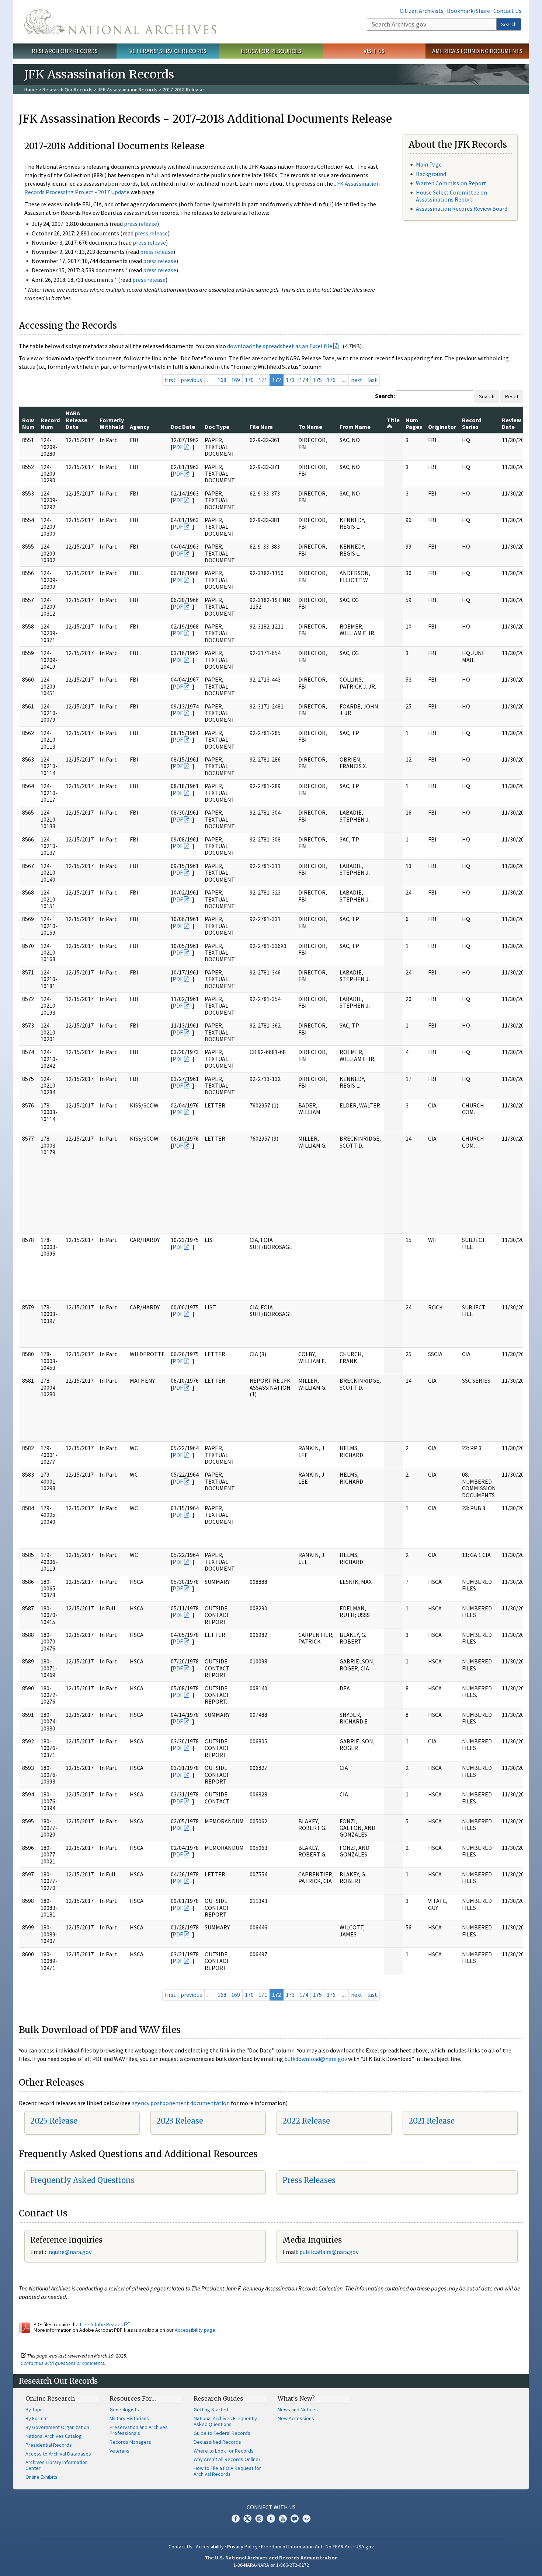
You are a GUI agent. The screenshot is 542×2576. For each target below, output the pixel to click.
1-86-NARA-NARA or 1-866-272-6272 (271, 2565)
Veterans (119, 2451)
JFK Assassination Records (128, 90)
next (357, 380)
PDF (178, 447)
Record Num (50, 423)
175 (317, 380)
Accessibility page (195, 2330)
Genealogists (124, 2409)
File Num (261, 427)
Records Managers (130, 2442)
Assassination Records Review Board (462, 209)
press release (140, 224)
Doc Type (217, 427)
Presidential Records (49, 2445)
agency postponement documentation (181, 2103)
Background (431, 174)
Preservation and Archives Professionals (139, 2430)
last (372, 380)
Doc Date (183, 427)
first (170, 380)
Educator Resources (271, 51)
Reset (512, 396)
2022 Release (306, 2121)
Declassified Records (217, 2442)
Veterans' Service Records (168, 51)
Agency (140, 427)
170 (249, 380)
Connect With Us (271, 2507)
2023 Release (180, 2121)
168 (222, 380)
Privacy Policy (242, 2547)
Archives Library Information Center (57, 2465)
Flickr (306, 2519)
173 (290, 380)
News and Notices (298, 2409)
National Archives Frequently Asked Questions (225, 2421)
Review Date (511, 423)
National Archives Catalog (54, 2436)
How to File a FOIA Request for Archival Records (227, 2471)
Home (31, 90)
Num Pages (414, 423)
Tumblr (271, 2519)
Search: (385, 396)
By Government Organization (57, 2427)
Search (509, 24)
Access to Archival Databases (58, 2454)
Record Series (472, 423)
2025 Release (54, 2121)
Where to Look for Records (224, 2451)
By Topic (35, 2409)
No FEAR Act (339, 2547)
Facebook (236, 2519)
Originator (442, 427)
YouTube (283, 2519)
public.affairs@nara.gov (329, 2252)
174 (304, 380)
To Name (310, 427)
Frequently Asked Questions (82, 2180)
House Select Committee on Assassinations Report (451, 196)
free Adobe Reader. (102, 2324)
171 (263, 380)
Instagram (259, 2519)
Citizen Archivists (422, 11)
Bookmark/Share (468, 11)
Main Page (429, 164)
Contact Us (507, 11)
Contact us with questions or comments (62, 2363)
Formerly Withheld (112, 423)
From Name (355, 427)
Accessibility (210, 2547)
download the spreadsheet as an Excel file (280, 346)
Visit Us (374, 51)
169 (236, 380)
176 (331, 380)
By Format (37, 2418)
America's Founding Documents (477, 51)
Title (393, 420)
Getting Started (211, 2409)
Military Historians (129, 2418)
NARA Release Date (77, 420)
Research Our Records (65, 51)
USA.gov (365, 2547)
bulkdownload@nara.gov (316, 2059)
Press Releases (309, 2180)
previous (191, 380)
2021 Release (432, 2121)
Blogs (295, 2519)
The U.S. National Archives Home (120, 22)
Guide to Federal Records (222, 2433)
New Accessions (296, 2418)
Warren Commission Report (451, 183)
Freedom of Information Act (292, 2547)
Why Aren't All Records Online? (227, 2459)
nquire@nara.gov (70, 2252)
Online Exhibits (41, 2477)
